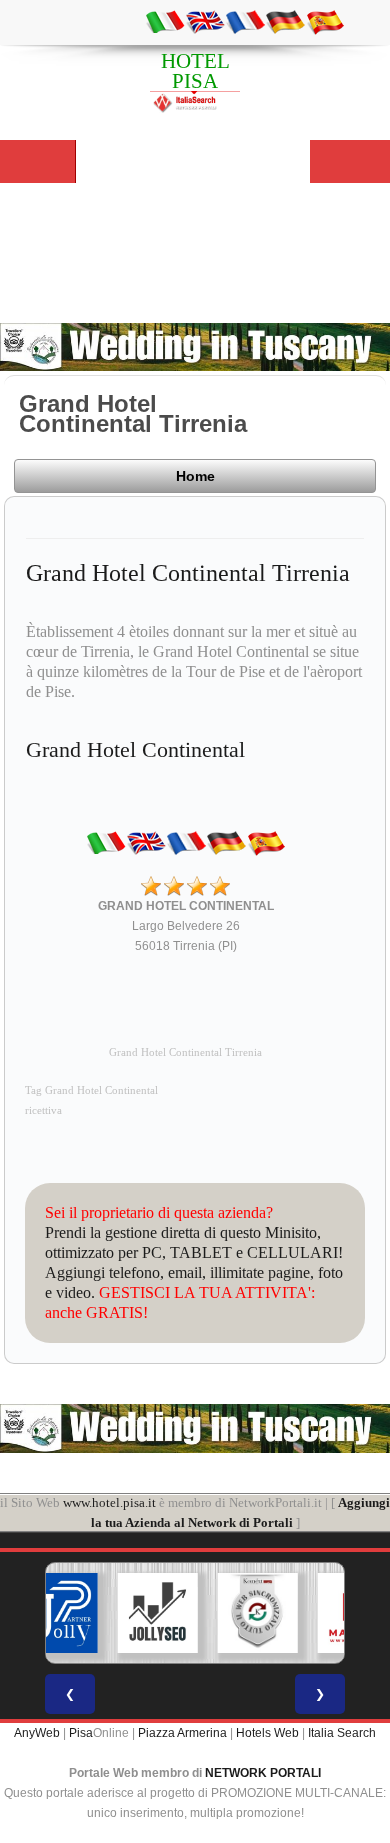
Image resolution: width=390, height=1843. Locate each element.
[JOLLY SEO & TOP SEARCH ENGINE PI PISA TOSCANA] (158, 1613)
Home (195, 476)
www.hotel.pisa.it (109, 1502)
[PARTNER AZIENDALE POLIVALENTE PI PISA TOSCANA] (58, 1613)
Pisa (81, 1733)
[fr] (245, 21)
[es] (325, 21)
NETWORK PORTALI (263, 1773)
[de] (285, 21)
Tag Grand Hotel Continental (91, 1090)
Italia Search (342, 1733)
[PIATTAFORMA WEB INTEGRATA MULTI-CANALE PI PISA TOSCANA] (258, 1613)
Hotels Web (267, 1733)
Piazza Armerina (182, 1733)
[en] (205, 21)
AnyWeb (37, 1733)
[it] (165, 21)
